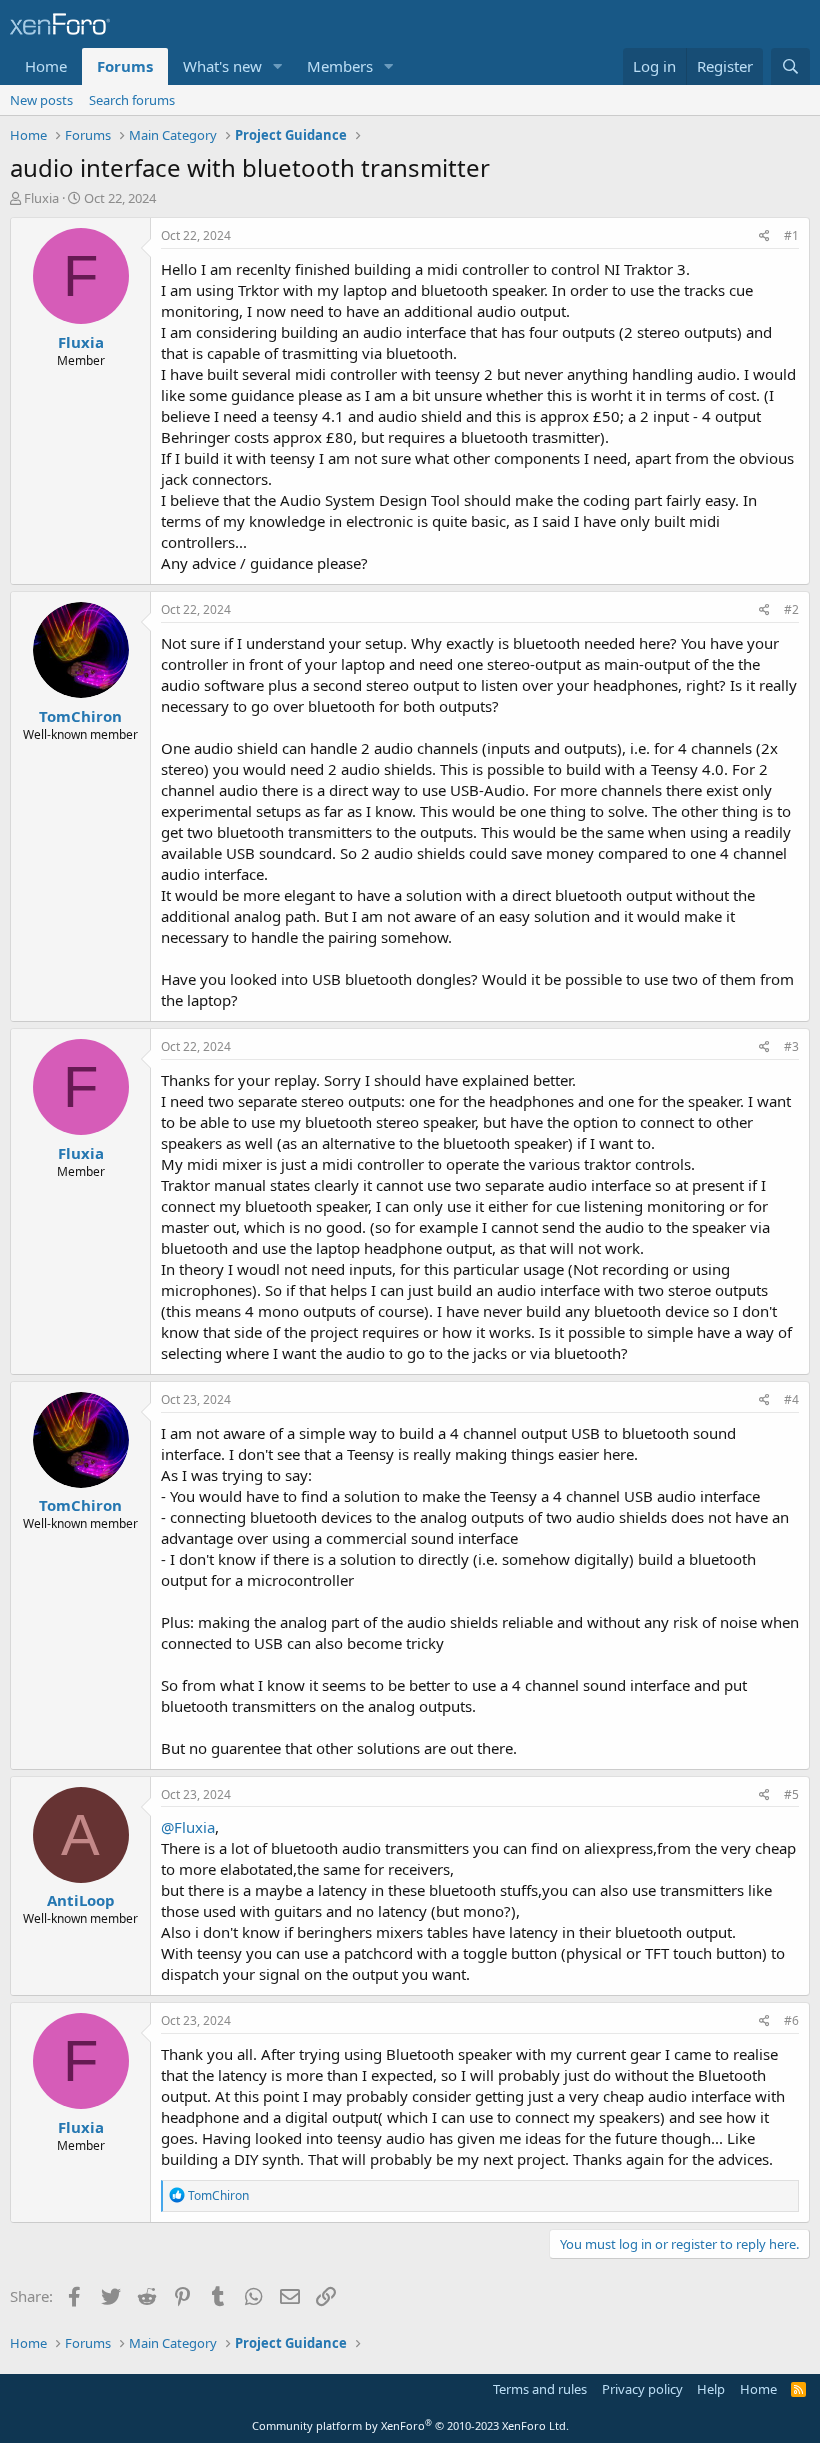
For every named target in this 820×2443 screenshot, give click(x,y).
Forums (125, 66)
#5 (791, 1794)
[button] (278, 66)
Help (711, 2389)
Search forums (132, 100)
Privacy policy (642, 2389)
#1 (791, 235)
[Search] (790, 66)
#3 (791, 1046)
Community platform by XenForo (410, 2425)
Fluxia (41, 198)
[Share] (764, 236)
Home (46, 66)
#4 (791, 1399)
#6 (791, 2020)
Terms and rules (540, 2389)
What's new (222, 66)
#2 (791, 609)
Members (340, 66)
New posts (41, 100)
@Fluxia (188, 1827)
